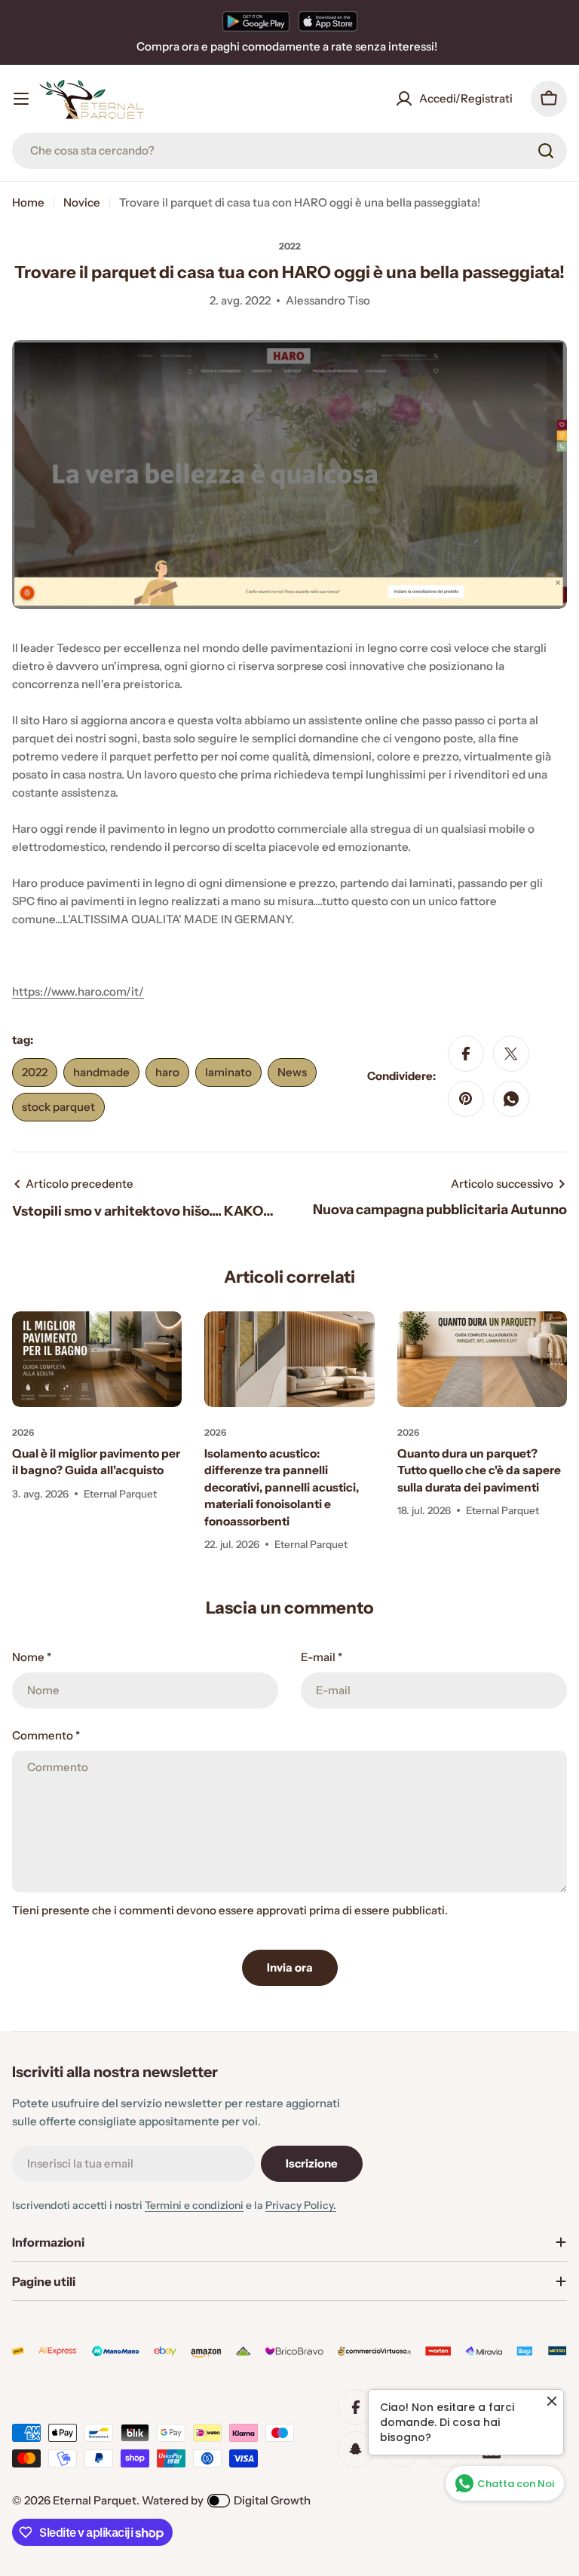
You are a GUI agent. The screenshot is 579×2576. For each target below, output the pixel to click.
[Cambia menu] (21, 99)
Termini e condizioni (194, 2205)
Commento (46, 1735)
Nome (32, 1657)
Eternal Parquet (95, 2500)
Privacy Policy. (301, 2205)
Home (28, 202)
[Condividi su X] (511, 1054)
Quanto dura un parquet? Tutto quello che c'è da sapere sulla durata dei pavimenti (479, 1470)
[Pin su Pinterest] (466, 1099)
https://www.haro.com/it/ (78, 991)
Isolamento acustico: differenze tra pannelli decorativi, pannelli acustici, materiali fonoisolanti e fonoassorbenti (282, 1487)
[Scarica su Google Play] (256, 21)
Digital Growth (272, 2500)
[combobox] (289, 151)
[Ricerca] (546, 151)
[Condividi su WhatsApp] (511, 1099)
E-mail (322, 1657)
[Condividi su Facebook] (466, 1054)
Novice (82, 202)
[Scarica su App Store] (328, 21)
